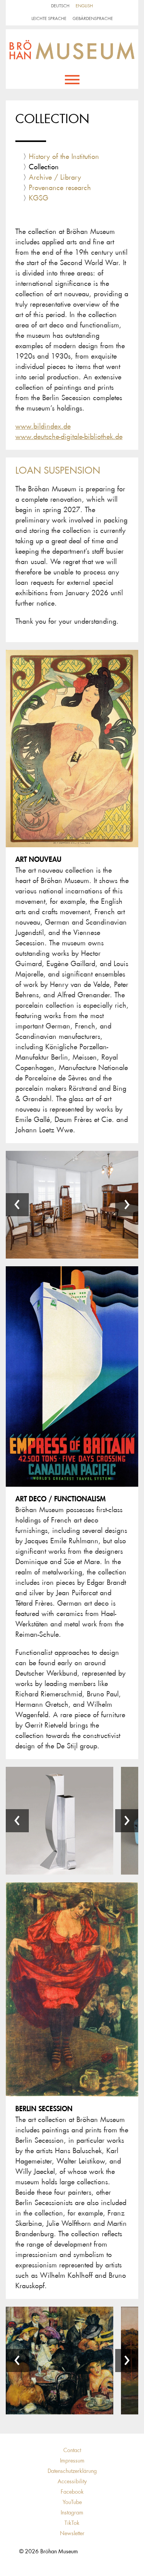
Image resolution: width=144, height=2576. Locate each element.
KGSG (39, 198)
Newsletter (72, 2533)
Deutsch (60, 6)
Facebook (72, 2492)
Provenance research (60, 188)
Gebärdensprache (93, 19)
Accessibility (72, 2481)
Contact (72, 2450)
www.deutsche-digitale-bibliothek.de (69, 437)
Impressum (72, 2461)
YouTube (72, 2502)
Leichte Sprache (49, 19)
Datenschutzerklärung (72, 2471)
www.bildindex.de (43, 426)
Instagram (72, 2513)
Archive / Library (55, 177)
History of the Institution (64, 157)
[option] (60, 1821)
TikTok (72, 2523)
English (84, 6)
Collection (44, 167)
